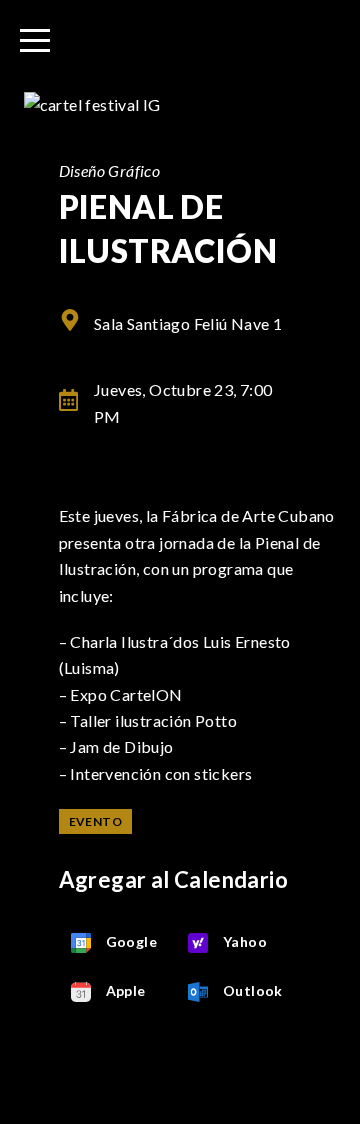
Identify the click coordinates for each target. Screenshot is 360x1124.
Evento (95, 821)
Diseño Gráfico (110, 170)
